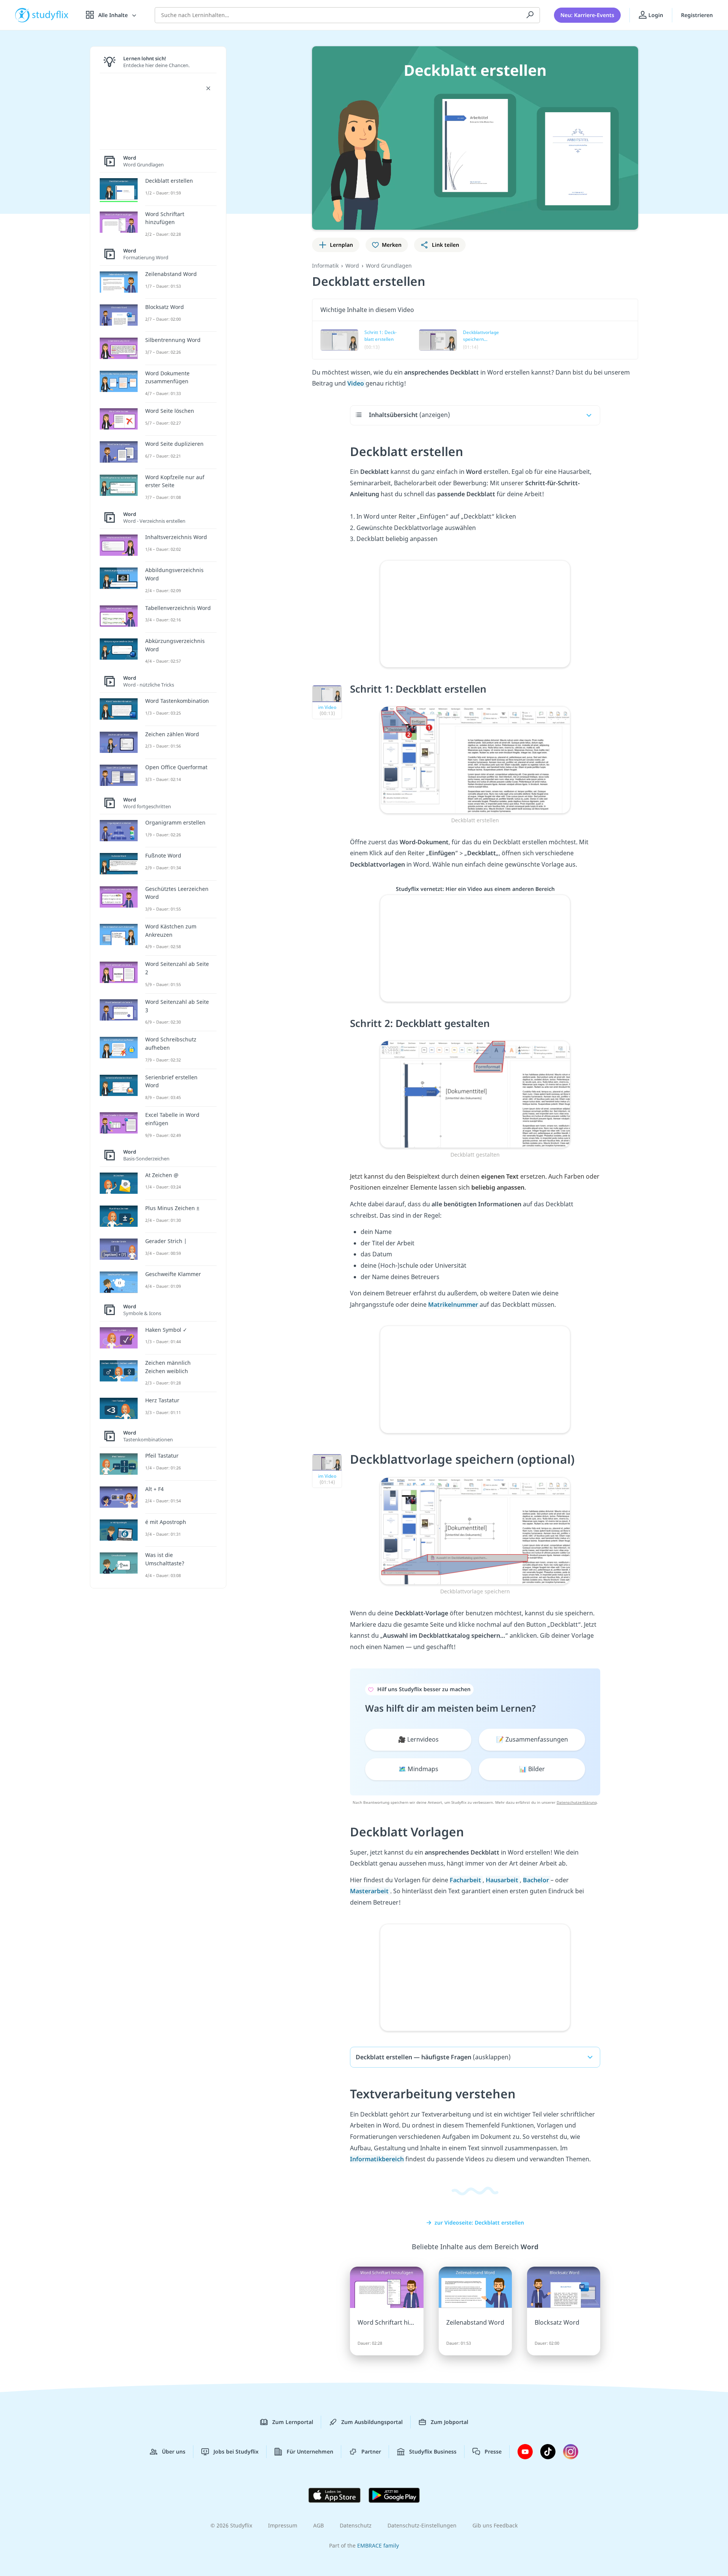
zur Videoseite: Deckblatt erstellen (479, 2222)
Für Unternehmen (310, 2451)
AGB (318, 2525)
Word (352, 266)
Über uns (174, 2451)
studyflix (50, 15)
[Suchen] (530, 15)
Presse (493, 2451)
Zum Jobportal (450, 2422)
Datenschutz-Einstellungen (422, 2525)
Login (655, 15)
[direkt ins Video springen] (475, 759)
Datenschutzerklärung (577, 1802)
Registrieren (697, 15)
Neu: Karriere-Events (587, 15)
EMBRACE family (378, 2545)
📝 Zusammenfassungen (532, 1739)
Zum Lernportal (293, 2422)
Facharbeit (466, 1880)
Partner (371, 2451)
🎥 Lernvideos (418, 1739)
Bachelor (537, 1880)
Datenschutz (356, 2525)
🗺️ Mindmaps (418, 1769)
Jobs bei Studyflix (236, 2451)
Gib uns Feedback (495, 2525)
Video (356, 383)
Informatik (325, 266)
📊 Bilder (532, 1769)
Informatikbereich (377, 2159)
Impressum (283, 2525)
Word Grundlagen (389, 266)
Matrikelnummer (454, 1304)
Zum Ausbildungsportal (372, 2422)
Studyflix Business (433, 2451)
